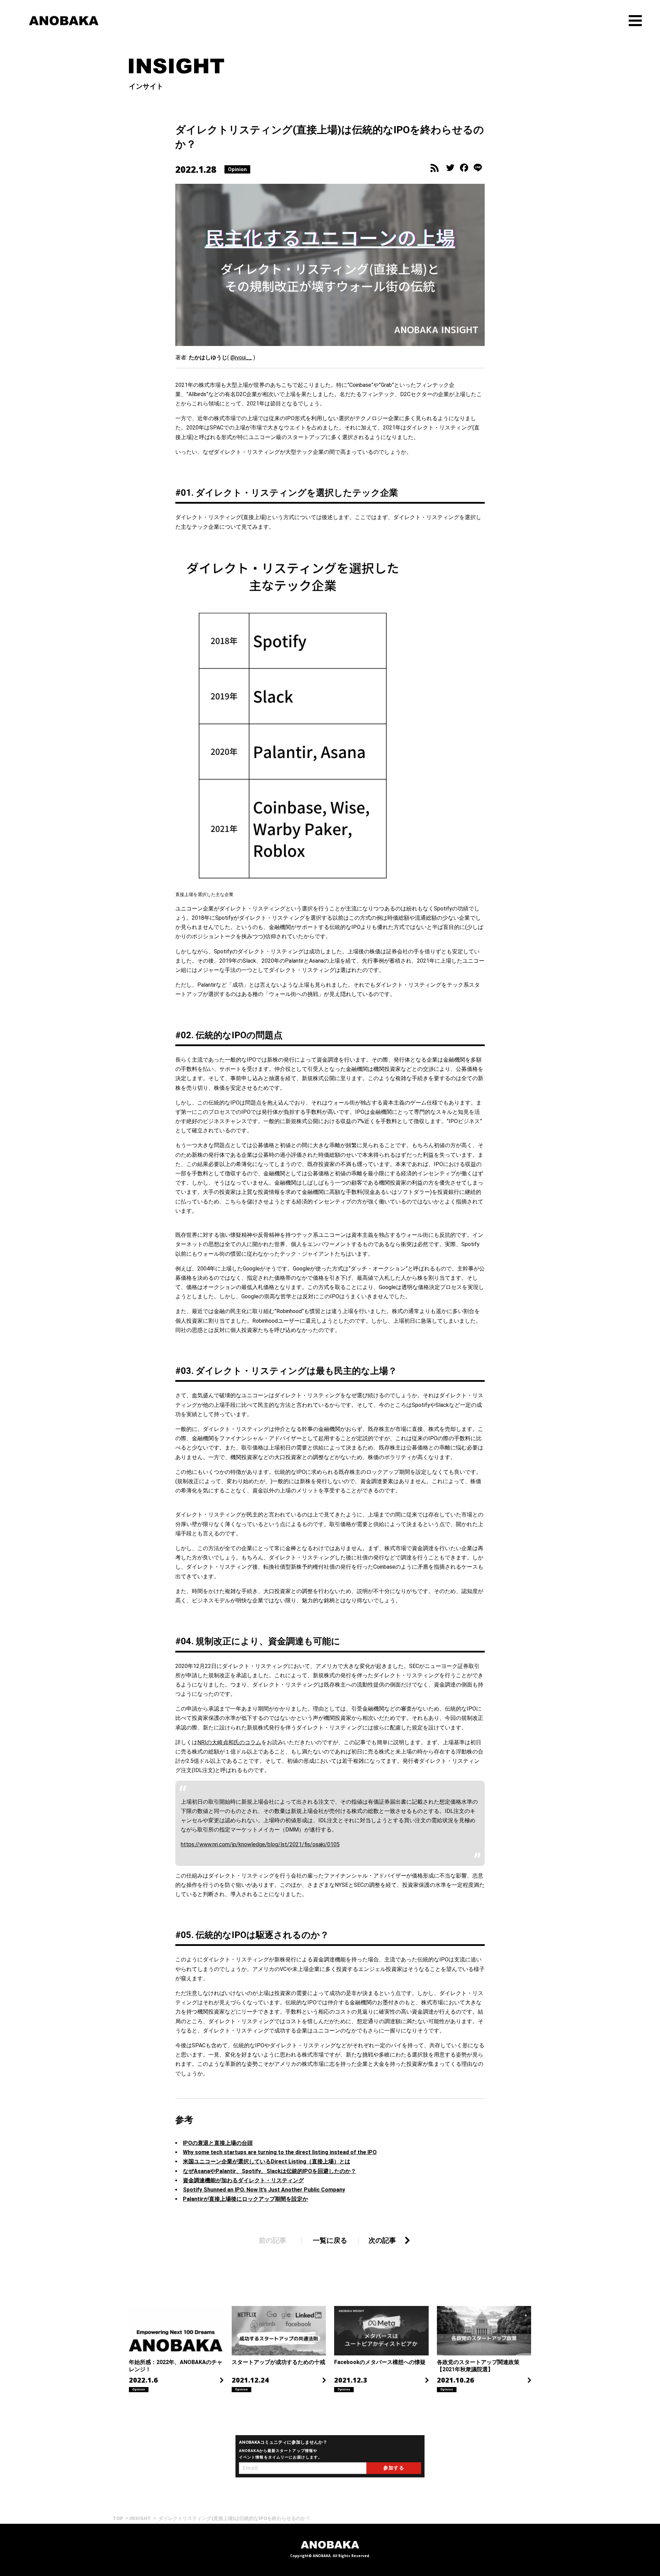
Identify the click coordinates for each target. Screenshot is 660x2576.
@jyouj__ (241, 357)
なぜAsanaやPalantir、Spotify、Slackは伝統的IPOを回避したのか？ (269, 2171)
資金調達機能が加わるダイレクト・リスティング (243, 2180)
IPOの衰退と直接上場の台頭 (218, 2143)
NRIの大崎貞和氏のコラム (229, 1742)
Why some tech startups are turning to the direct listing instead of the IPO (280, 2152)
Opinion (237, 169)
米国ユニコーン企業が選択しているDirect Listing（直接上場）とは (267, 2161)
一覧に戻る (330, 2240)
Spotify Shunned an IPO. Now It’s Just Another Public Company (264, 2190)
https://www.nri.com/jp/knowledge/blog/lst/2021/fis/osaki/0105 (260, 1844)
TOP (118, 2518)
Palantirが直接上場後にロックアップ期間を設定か (245, 2199)
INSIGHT (140, 2518)
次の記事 (382, 2240)
